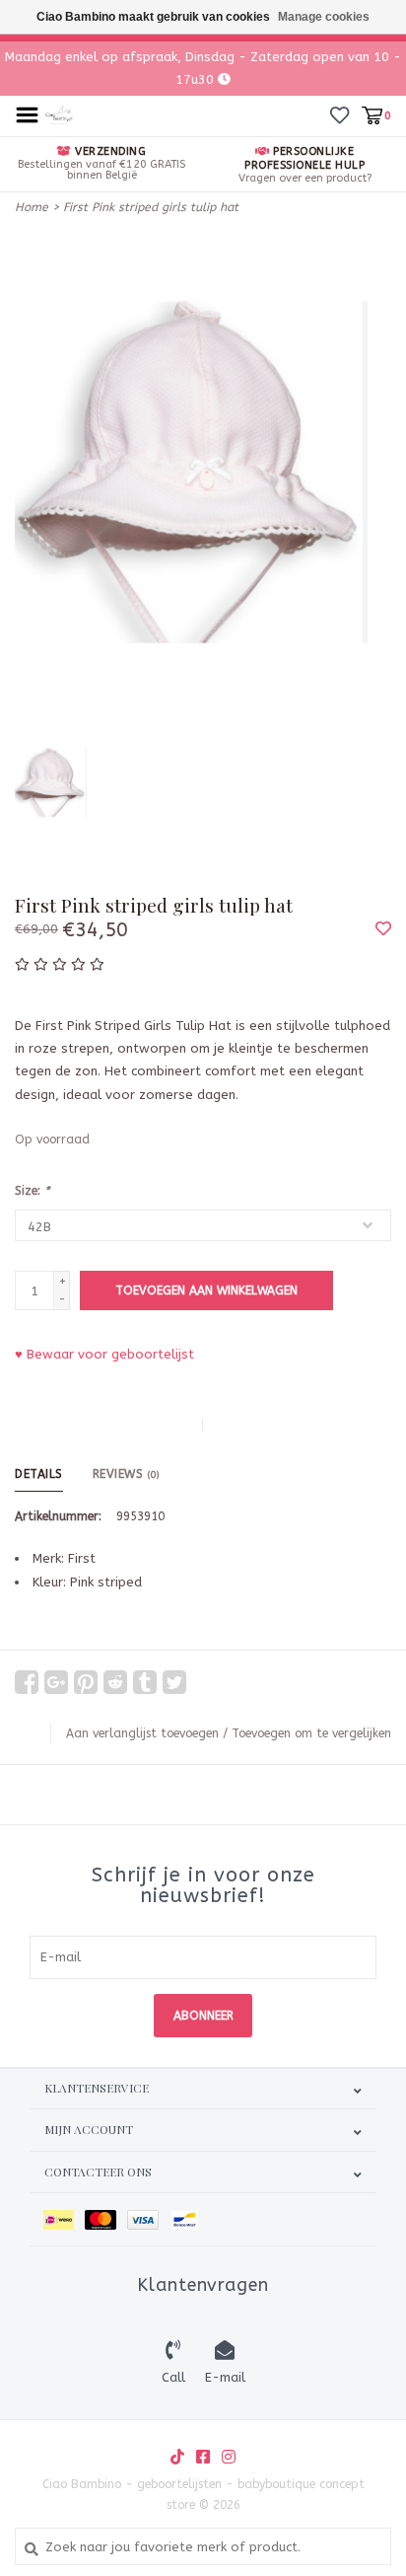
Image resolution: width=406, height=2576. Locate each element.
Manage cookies (324, 17)
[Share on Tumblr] (145, 1682)
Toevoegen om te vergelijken (311, 1733)
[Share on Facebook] (27, 1682)
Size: (32, 1191)
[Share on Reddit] (115, 1682)
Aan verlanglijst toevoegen (142, 1733)
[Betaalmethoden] (64, 2219)
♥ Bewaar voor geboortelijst (104, 1354)
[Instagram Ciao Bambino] (229, 2457)
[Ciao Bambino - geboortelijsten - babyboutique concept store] (60, 114)
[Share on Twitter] (174, 1682)
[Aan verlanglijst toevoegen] (383, 930)
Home (32, 207)
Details (39, 1474)
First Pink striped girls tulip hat (151, 207)
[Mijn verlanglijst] (339, 115)
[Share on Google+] (56, 1682)
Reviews (126, 1474)
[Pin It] (86, 1682)
